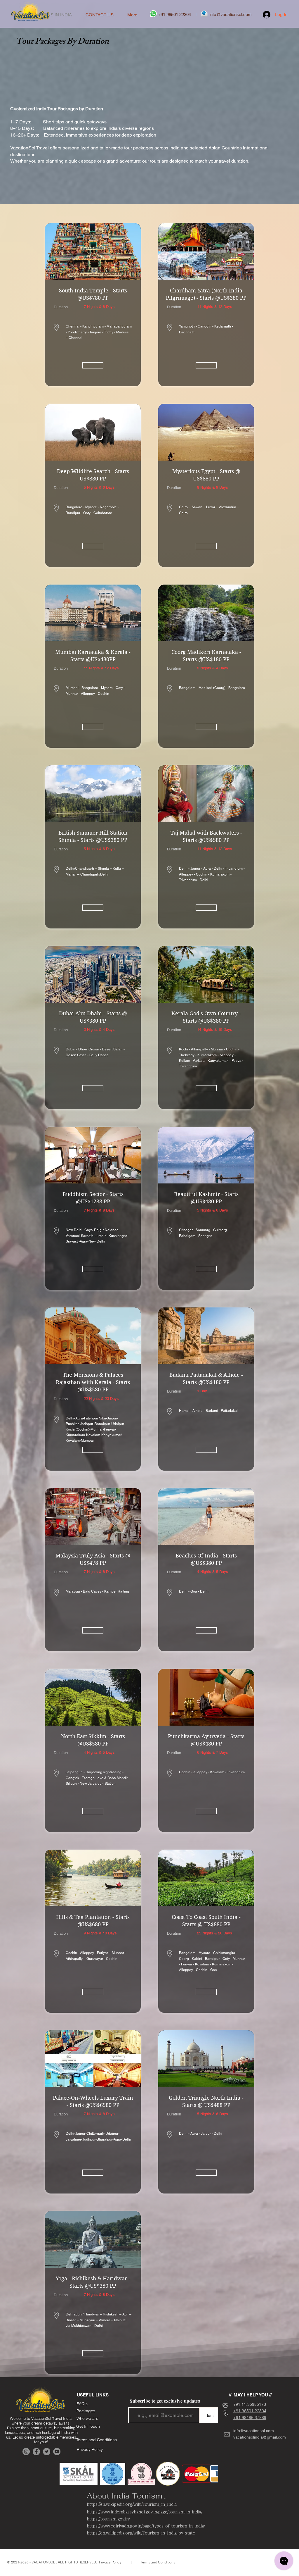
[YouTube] (57, 2452)
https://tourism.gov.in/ (108, 2519)
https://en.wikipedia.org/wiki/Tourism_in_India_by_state (141, 2533)
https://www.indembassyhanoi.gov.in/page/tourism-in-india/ (145, 2512)
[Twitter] (47, 2452)
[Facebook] (36, 2452)
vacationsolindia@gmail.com (260, 2437)
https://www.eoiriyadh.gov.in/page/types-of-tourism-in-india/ (146, 2526)
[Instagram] (26, 2452)
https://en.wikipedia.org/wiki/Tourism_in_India (132, 2505)
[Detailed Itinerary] (93, 365)
